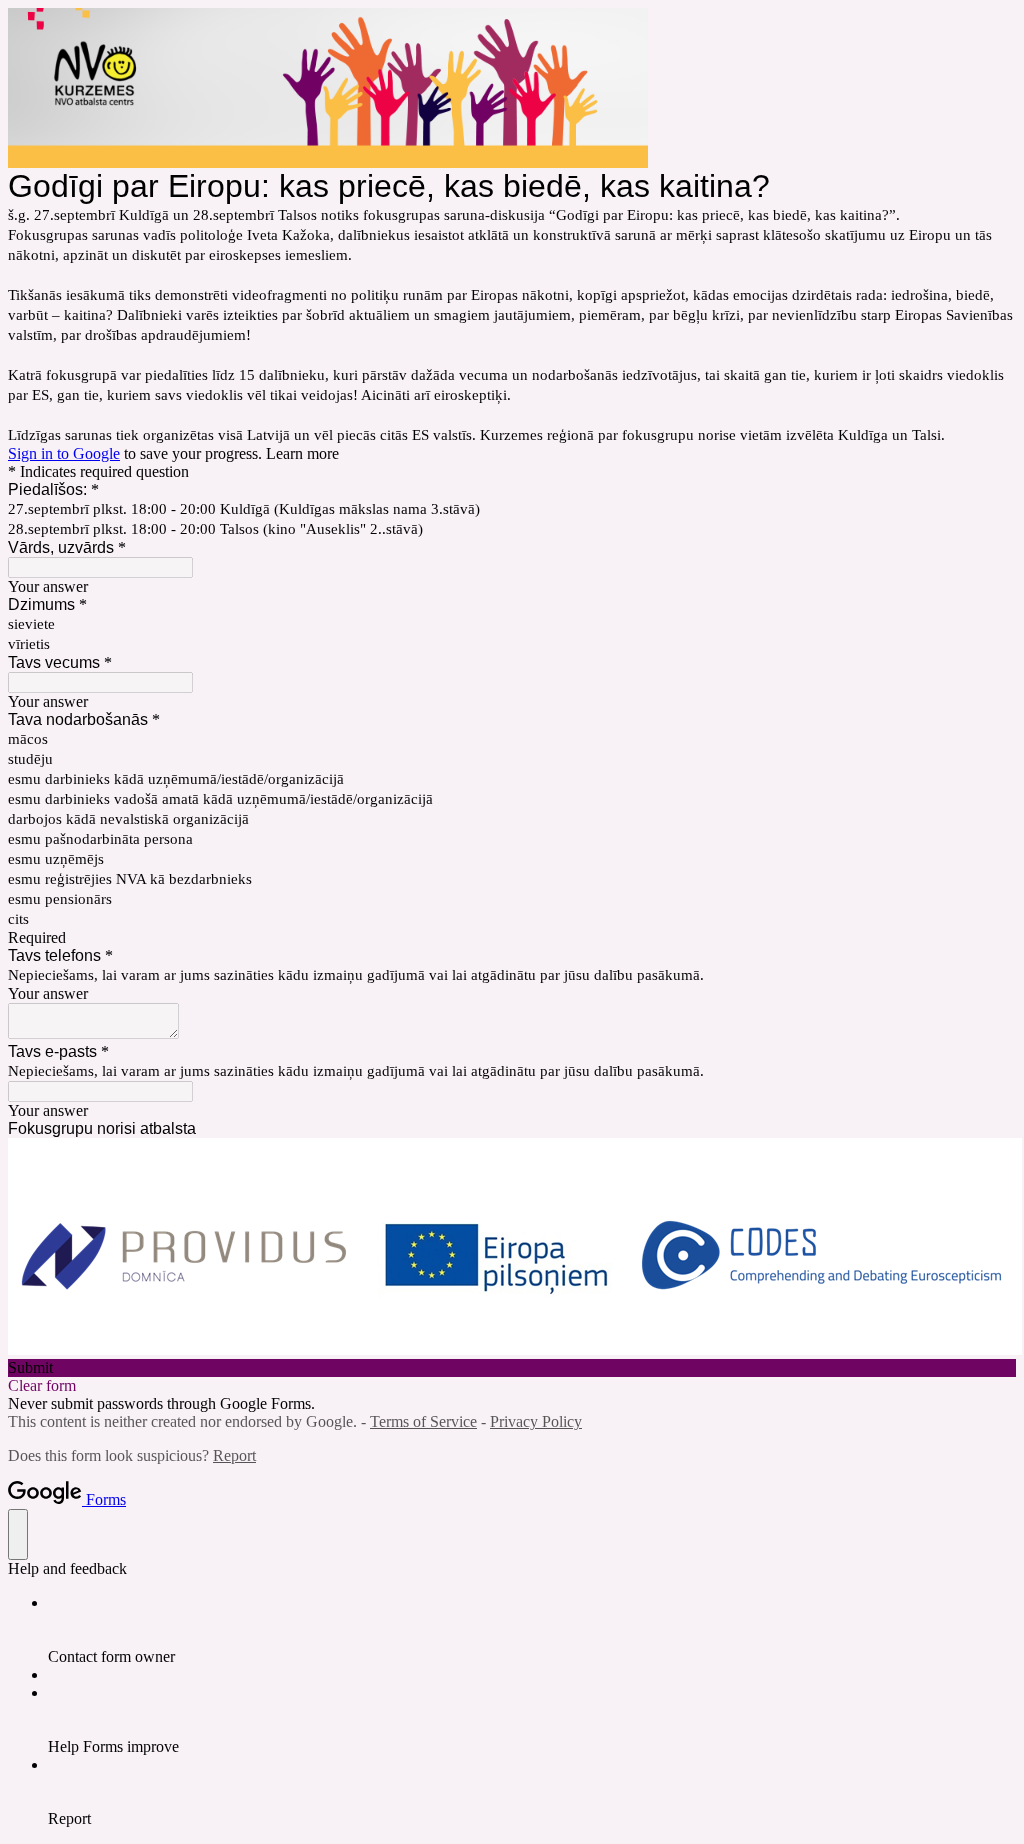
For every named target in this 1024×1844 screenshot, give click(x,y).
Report (234, 1455)
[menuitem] (532, 1630)
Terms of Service (423, 1421)
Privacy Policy (536, 1421)
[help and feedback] (18, 1534)
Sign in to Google (64, 453)
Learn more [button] (302, 453)
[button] (512, 1368)
